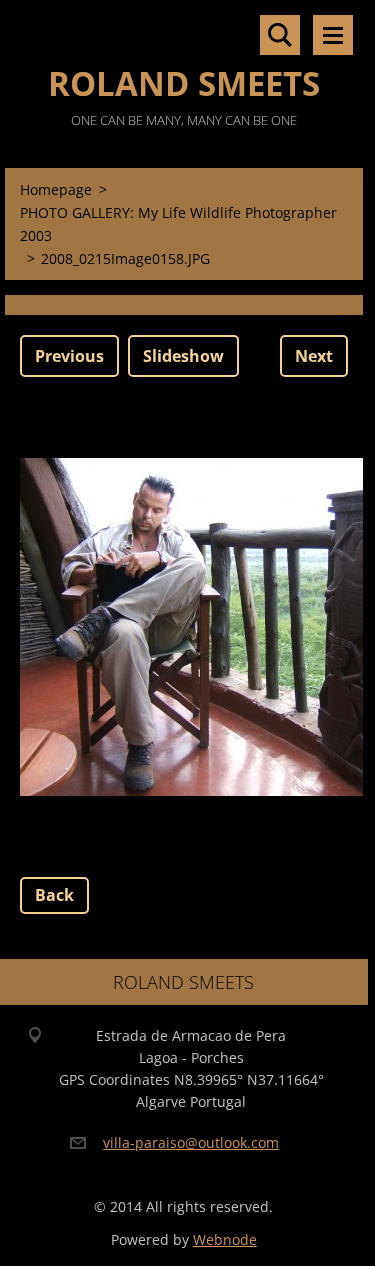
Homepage (56, 189)
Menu (333, 35)
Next (314, 356)
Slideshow (183, 356)
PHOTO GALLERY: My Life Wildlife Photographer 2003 (178, 224)
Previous (69, 356)
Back (54, 895)
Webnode (225, 1239)
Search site (280, 35)
